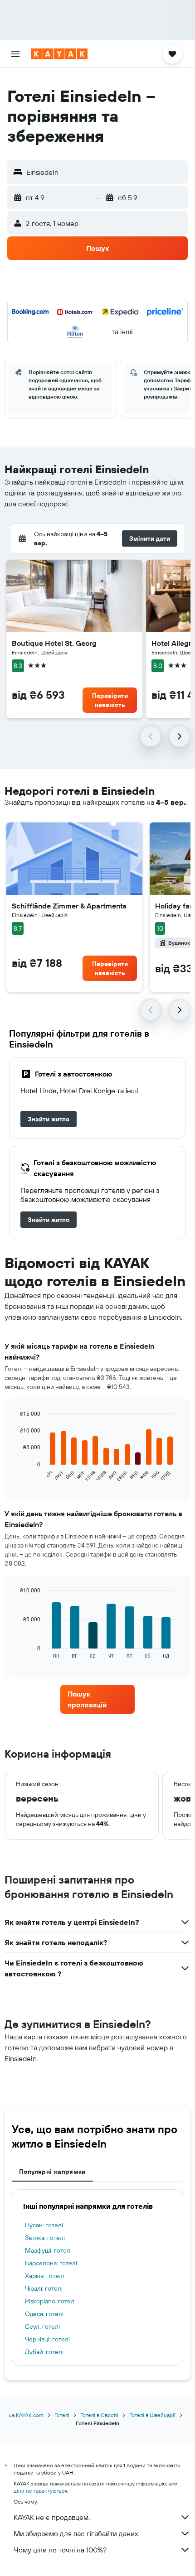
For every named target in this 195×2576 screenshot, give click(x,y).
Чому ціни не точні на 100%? (60, 2550)
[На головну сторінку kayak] (59, 54)
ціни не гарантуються (40, 2491)
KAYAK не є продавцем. (52, 2517)
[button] (15, 54)
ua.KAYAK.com (26, 2415)
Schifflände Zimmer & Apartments (69, 906)
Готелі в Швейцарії (152, 2415)
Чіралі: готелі (44, 2288)
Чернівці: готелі (47, 2339)
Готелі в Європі (99, 2415)
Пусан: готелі (44, 2225)
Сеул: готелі (42, 2326)
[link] (49, 1119)
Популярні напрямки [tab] (52, 2172)
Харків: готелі (44, 2276)
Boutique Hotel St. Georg (54, 643)
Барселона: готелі (51, 2263)
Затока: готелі (45, 2238)
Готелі (62, 2415)
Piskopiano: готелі (50, 2301)
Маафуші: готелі (48, 2250)
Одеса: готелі (44, 2314)
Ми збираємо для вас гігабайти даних (76, 2533)
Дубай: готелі (44, 2352)
